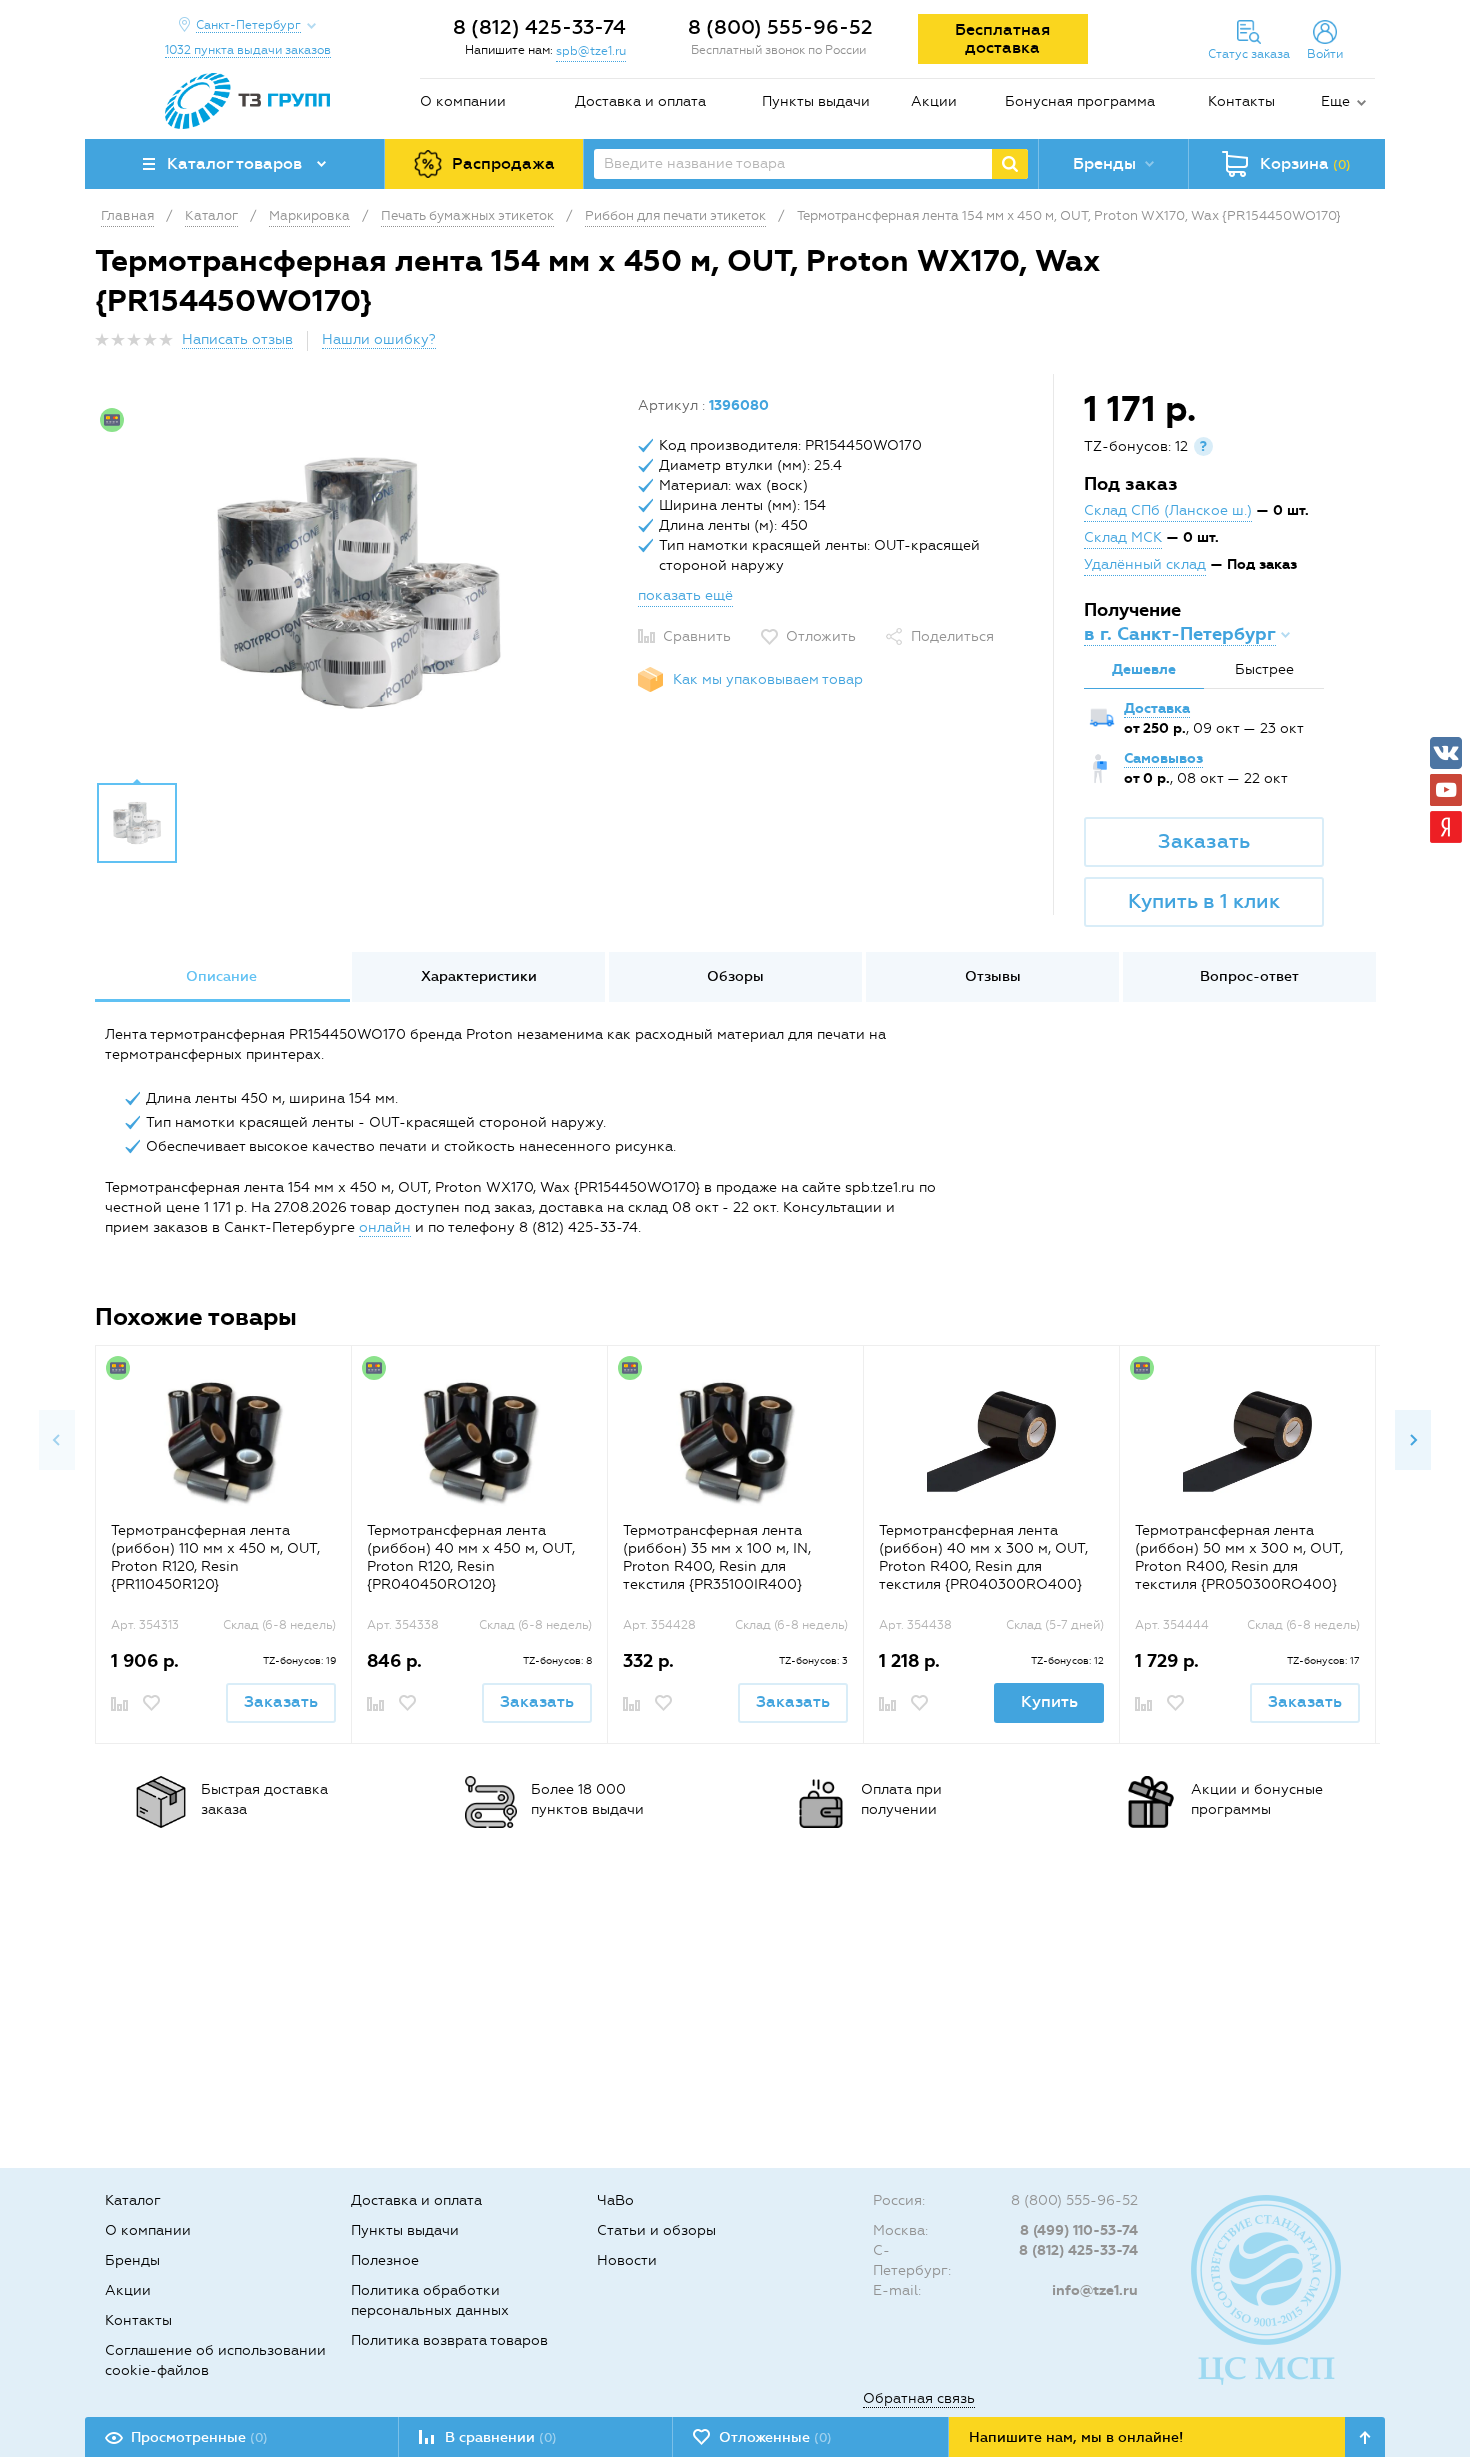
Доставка (1157, 708)
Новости (627, 2260)
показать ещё (685, 595)
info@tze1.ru (1095, 2290)
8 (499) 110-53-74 (1079, 2230)
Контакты (1241, 101)
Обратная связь (919, 2398)
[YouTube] (1446, 790)
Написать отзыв (237, 339)
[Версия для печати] (1364, 345)
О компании (463, 101)
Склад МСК (1123, 537)
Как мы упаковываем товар (768, 679)
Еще (1335, 101)
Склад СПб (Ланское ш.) (1168, 510)
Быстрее (1264, 669)
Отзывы (993, 976)
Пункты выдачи (816, 101)
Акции (934, 101)
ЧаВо (615, 2200)
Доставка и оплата (640, 101)
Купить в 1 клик (1204, 901)
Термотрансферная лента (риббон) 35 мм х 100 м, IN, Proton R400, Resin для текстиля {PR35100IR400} (717, 1557)
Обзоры (735, 976)
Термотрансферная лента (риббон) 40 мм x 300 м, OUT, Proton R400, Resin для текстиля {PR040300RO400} (983, 1557)
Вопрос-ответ (1249, 976)
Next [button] (1413, 1440)
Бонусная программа (1080, 101)
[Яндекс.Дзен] (1446, 827)
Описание (221, 976)
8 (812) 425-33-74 (539, 27)
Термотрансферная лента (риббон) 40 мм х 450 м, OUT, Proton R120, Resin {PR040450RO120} (471, 1557)
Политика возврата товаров (449, 2340)
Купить (1049, 1701)
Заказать (1204, 841)
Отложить (821, 636)
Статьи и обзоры (656, 2230)
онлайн (385, 1227)
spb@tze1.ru (591, 51)
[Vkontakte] (1446, 753)
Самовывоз (1163, 758)
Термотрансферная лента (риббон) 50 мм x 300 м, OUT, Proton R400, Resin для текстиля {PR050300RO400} (1239, 1557)
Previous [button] (57, 1440)
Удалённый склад (1145, 564)
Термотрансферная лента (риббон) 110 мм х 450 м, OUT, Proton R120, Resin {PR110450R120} (215, 1557)
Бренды (132, 2260)
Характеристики (479, 976)
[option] (359, 583)
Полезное (385, 2260)
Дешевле (1144, 669)
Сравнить (697, 636)
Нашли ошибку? (379, 339)
